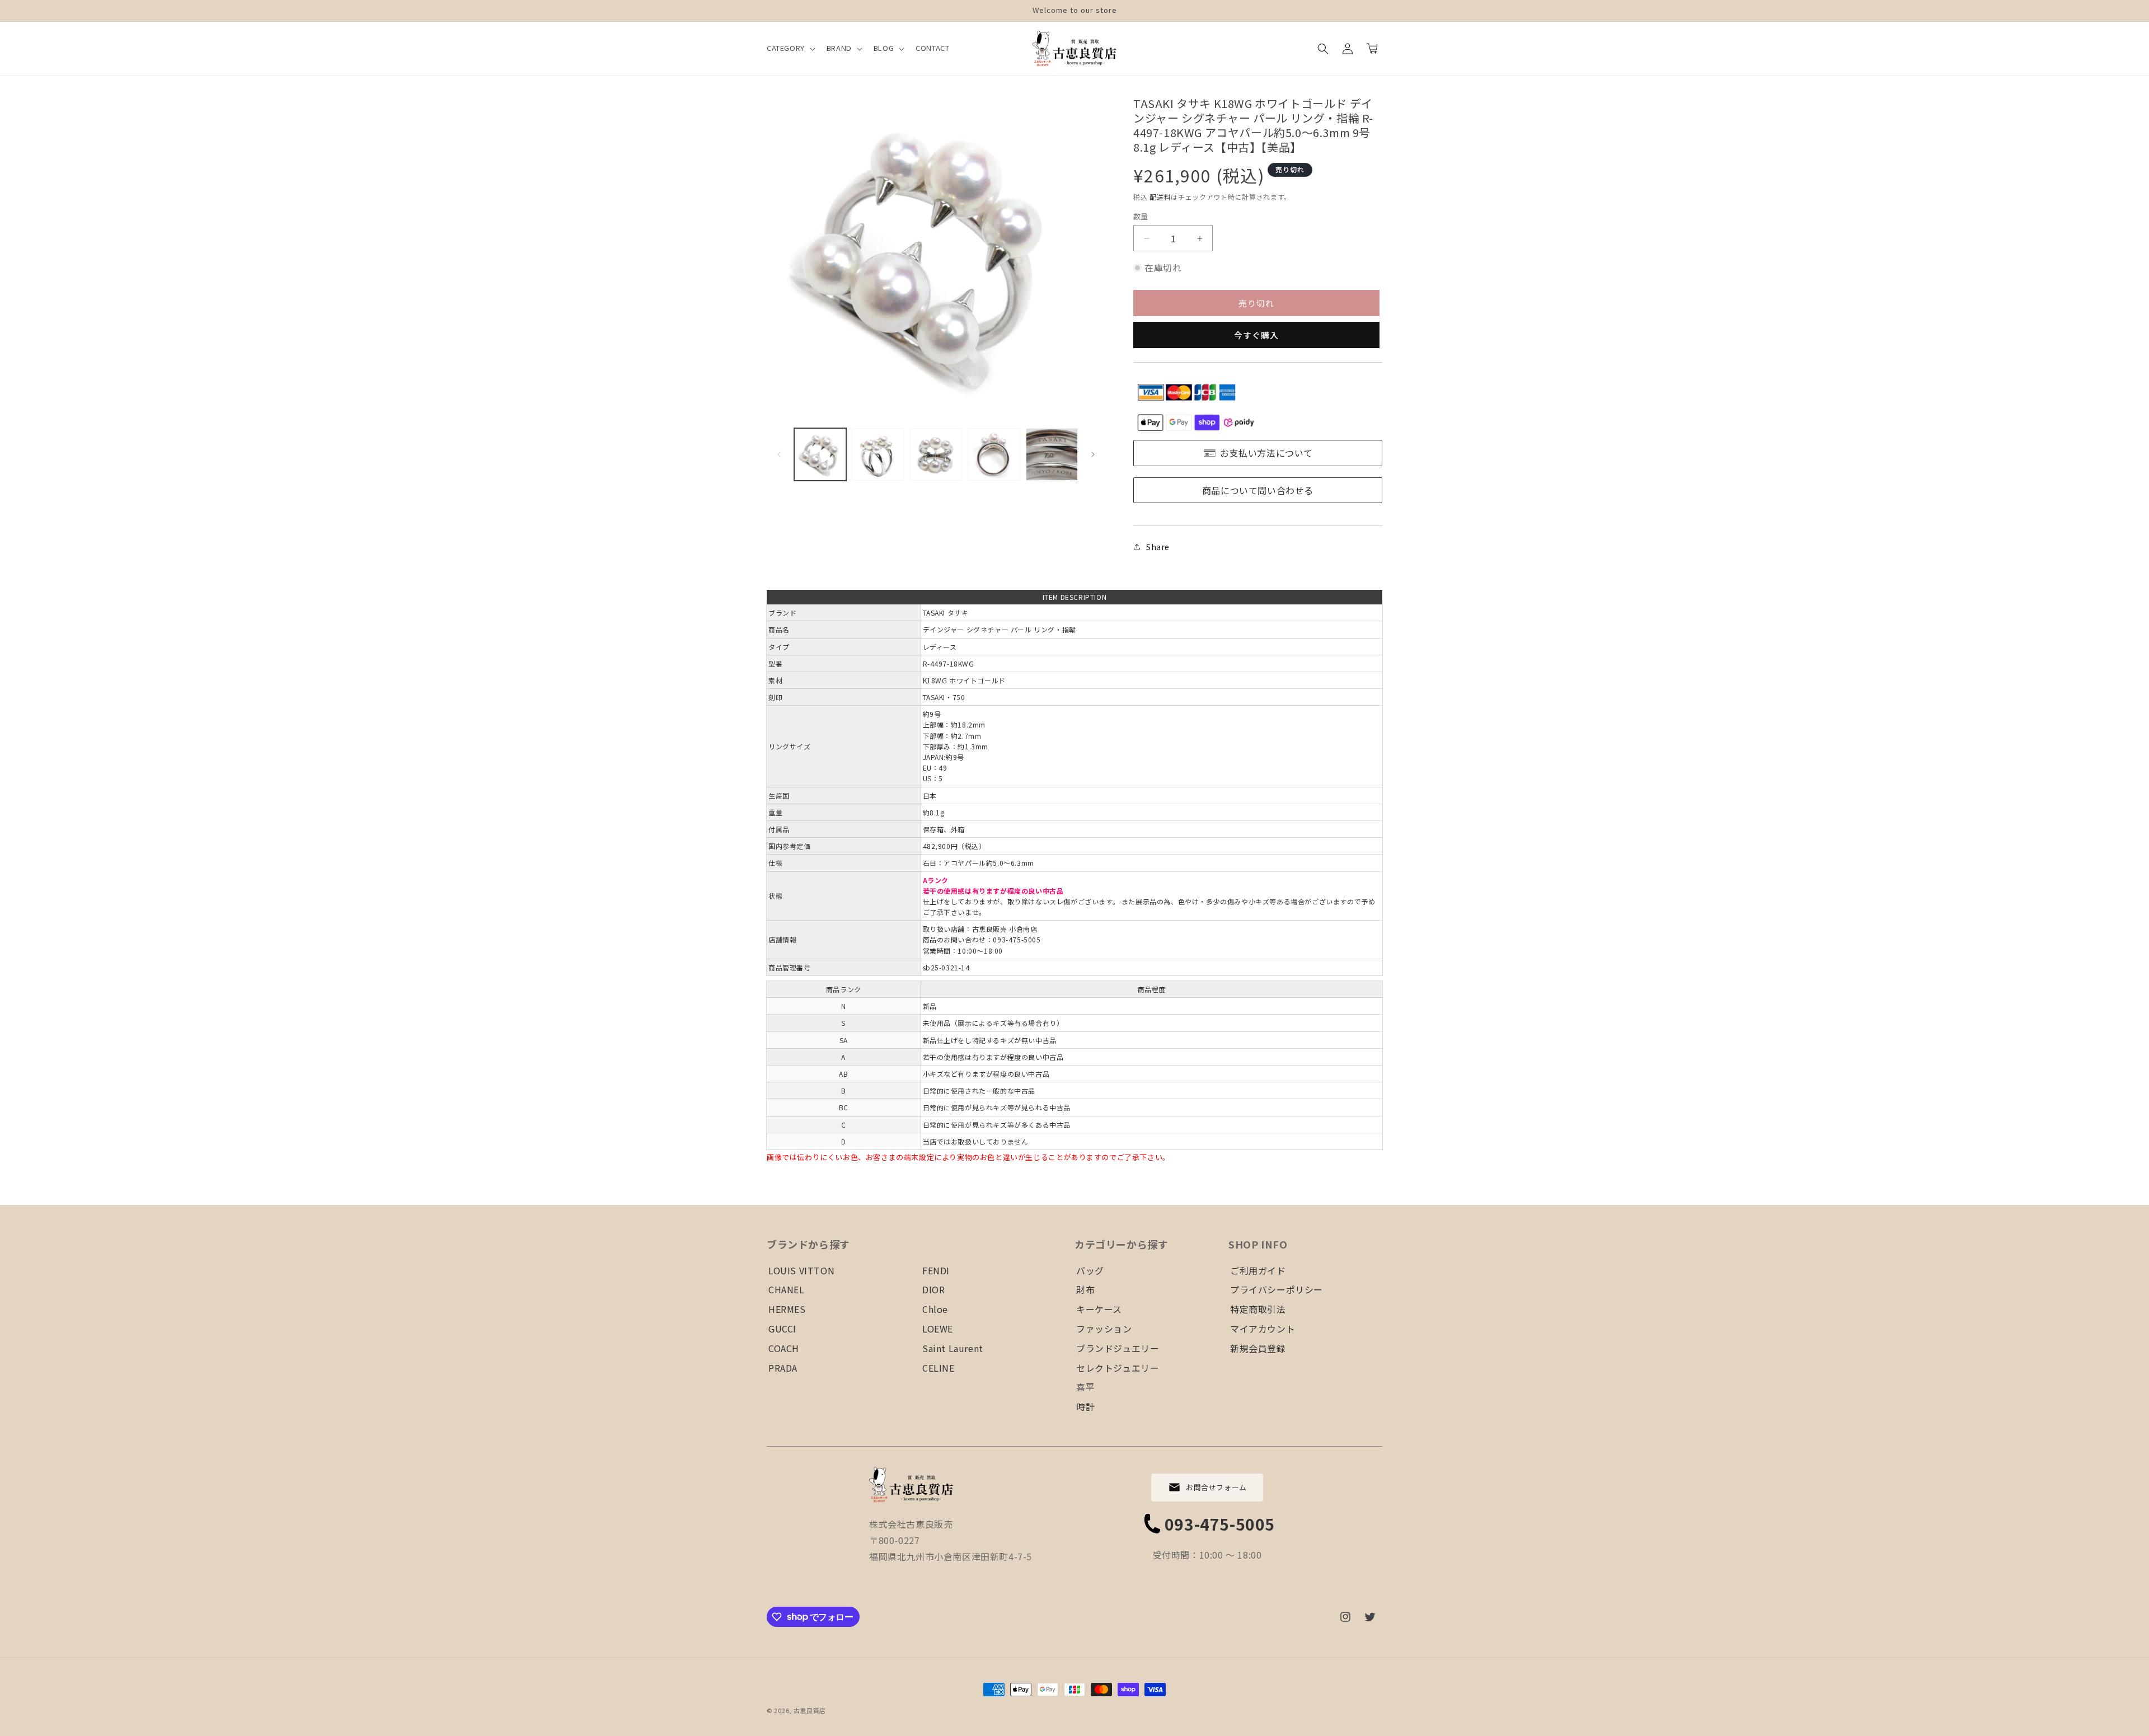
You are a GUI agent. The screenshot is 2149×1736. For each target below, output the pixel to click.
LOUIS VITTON (801, 1270)
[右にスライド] (1093, 454)
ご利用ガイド (1258, 1270)
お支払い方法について (1266, 453)
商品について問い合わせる (1258, 490)
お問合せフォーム (1216, 1487)
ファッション (1104, 1329)
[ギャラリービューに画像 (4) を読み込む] (994, 454)
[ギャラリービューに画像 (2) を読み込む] (878, 454)
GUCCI (782, 1329)
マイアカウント (1263, 1329)
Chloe (935, 1309)
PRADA (783, 1368)
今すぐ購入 (1256, 335)
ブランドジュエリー (1118, 1348)
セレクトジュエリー (1118, 1368)
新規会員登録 (1258, 1348)
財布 (1085, 1289)
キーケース (1099, 1309)
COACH (784, 1348)
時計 (1085, 1406)
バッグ (1090, 1270)
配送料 (1160, 197)
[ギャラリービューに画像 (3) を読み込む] (936, 454)
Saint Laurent (953, 1348)
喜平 (1085, 1387)
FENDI (936, 1270)
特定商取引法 (1258, 1309)
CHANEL (787, 1289)
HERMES (787, 1309)
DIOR (933, 1289)
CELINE (939, 1368)
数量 (1141, 216)
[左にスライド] (779, 454)
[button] (790, 48)
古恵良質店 (810, 1710)
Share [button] (1158, 547)
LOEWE (938, 1329)
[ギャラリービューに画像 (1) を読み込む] (820, 454)
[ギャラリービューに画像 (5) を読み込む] (1052, 454)
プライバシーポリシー (1277, 1289)
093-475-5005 (1220, 1524)
